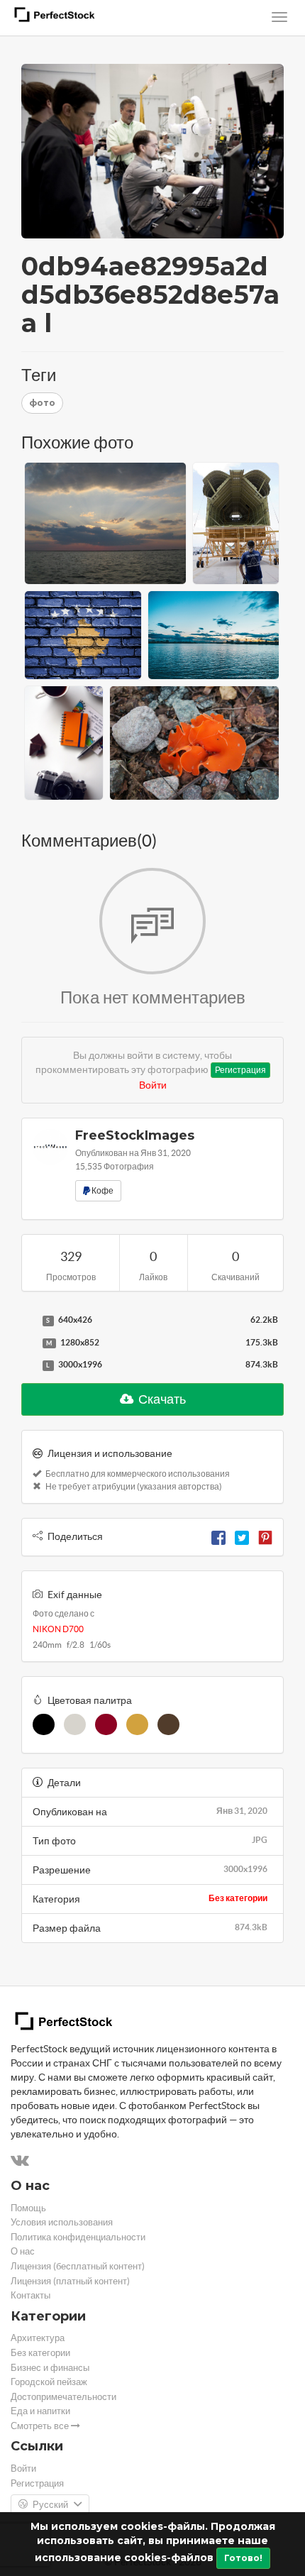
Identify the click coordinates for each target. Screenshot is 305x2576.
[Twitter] (242, 1536)
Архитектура (38, 2338)
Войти (153, 1085)
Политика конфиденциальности (78, 2237)
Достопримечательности (63, 2397)
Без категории (238, 1898)
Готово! (243, 2558)
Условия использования (62, 2222)
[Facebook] (218, 1536)
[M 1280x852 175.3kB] (28, 1343)
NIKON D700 (58, 1629)
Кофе (102, 1190)
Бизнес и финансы (50, 2368)
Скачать (161, 1399)
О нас (23, 2251)
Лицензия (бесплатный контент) (78, 2266)
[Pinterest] (265, 1536)
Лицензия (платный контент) (70, 2281)
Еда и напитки (40, 2411)
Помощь (28, 2208)
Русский (50, 2505)
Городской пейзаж (49, 2382)
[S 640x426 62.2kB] (28, 1321)
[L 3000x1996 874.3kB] (28, 1365)
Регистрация (240, 1070)
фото (42, 403)
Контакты (30, 2295)
